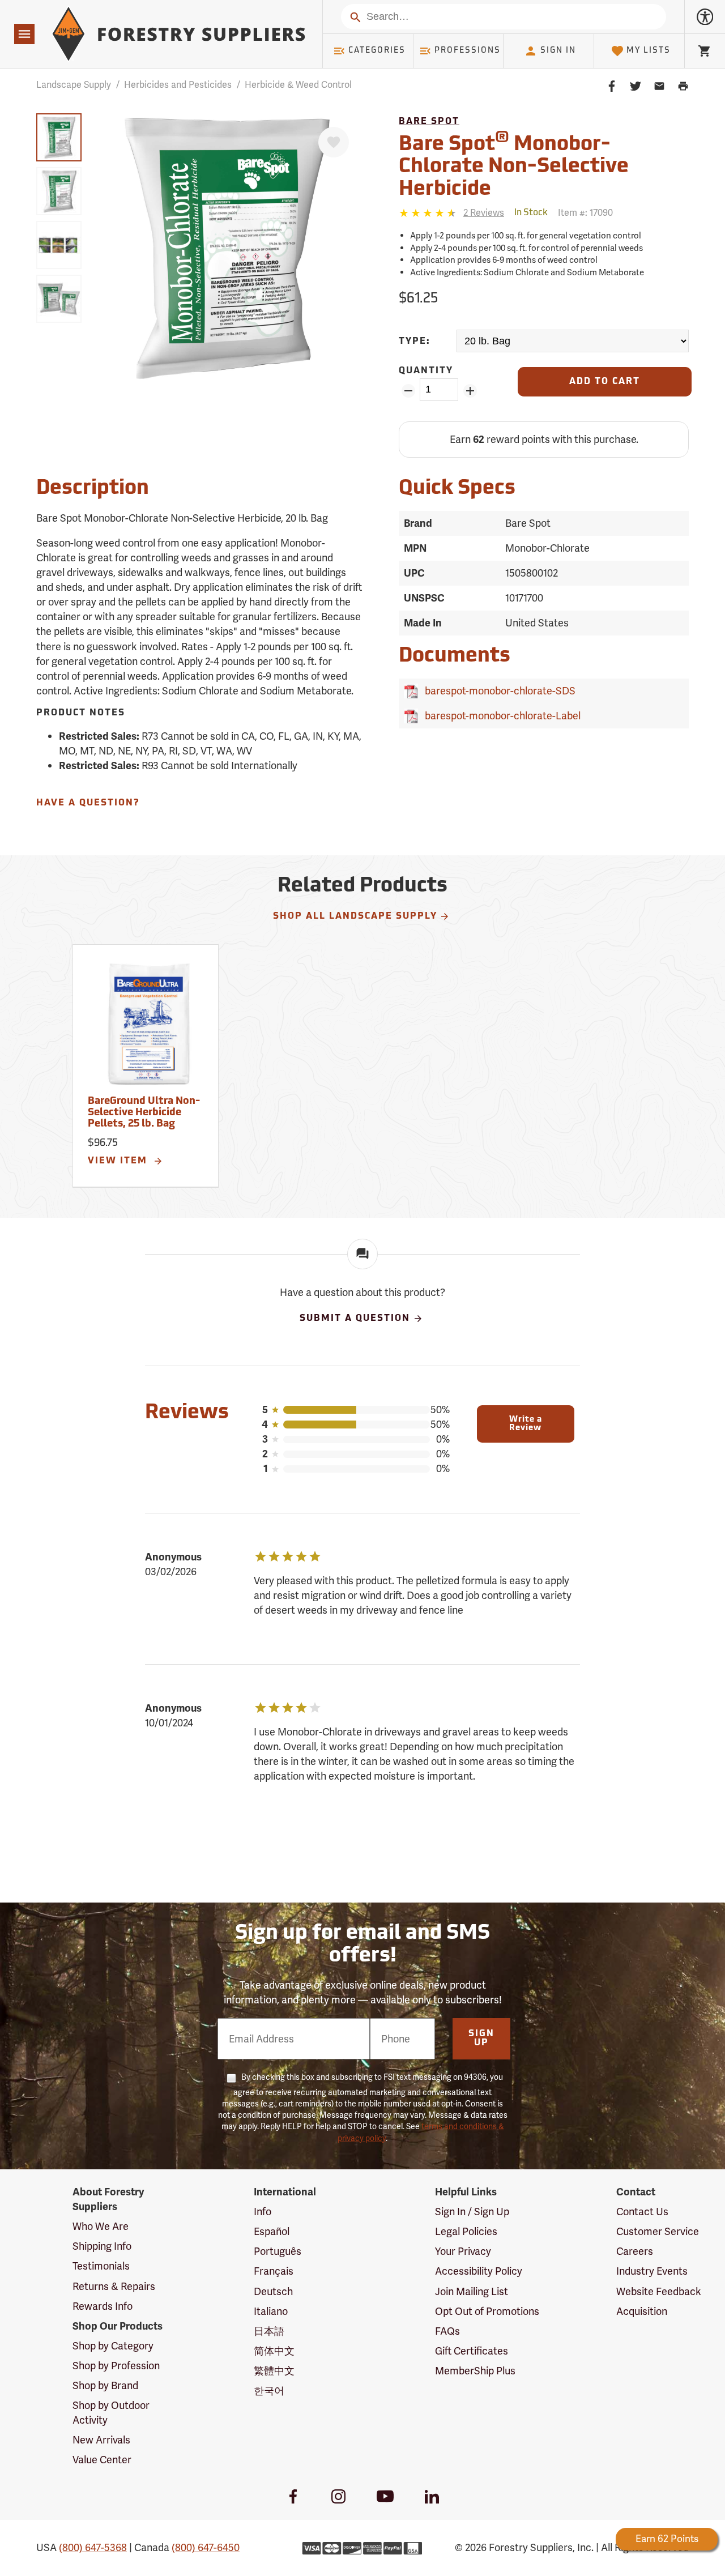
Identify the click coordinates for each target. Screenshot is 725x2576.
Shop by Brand (105, 2385)
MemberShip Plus (475, 2371)
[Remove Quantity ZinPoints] (408, 391)
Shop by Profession (116, 2366)
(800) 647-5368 (93, 2547)
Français (274, 2271)
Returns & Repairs (114, 2286)
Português (278, 2251)
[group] (59, 137)
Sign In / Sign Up (472, 2212)
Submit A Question (355, 1319)
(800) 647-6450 (206, 2547)
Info (263, 2212)
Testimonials (101, 2266)
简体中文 (274, 2351)
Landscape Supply (74, 85)
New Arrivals (101, 2440)
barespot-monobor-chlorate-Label (500, 716)
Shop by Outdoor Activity (111, 2413)
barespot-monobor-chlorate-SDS (498, 691)
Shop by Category (113, 2346)
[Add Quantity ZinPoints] (470, 391)
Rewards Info (103, 2306)
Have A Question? (88, 803)
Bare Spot (429, 122)
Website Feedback (659, 2291)
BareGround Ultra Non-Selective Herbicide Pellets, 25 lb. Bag (144, 1113)
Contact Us (642, 2212)
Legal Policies (466, 2231)
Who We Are (101, 2226)
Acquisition (642, 2311)
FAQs (447, 2331)
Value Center (102, 2460)
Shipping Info (102, 2246)
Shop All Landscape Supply (355, 916)
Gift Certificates (472, 2351)
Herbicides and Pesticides (178, 85)
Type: (415, 342)
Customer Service (658, 2231)
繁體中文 (274, 2371)
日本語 (269, 2331)
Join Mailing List (472, 2291)
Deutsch (273, 2291)
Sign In (558, 51)
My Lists (649, 51)
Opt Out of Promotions (487, 2311)
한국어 (269, 2391)
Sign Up (481, 2038)
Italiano (271, 2311)
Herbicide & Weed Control (298, 85)
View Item (119, 1161)
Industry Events (652, 2271)
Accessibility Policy (479, 2271)
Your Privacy (463, 2251)
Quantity (426, 371)
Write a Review (526, 1424)
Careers (635, 2251)
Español (272, 2231)
